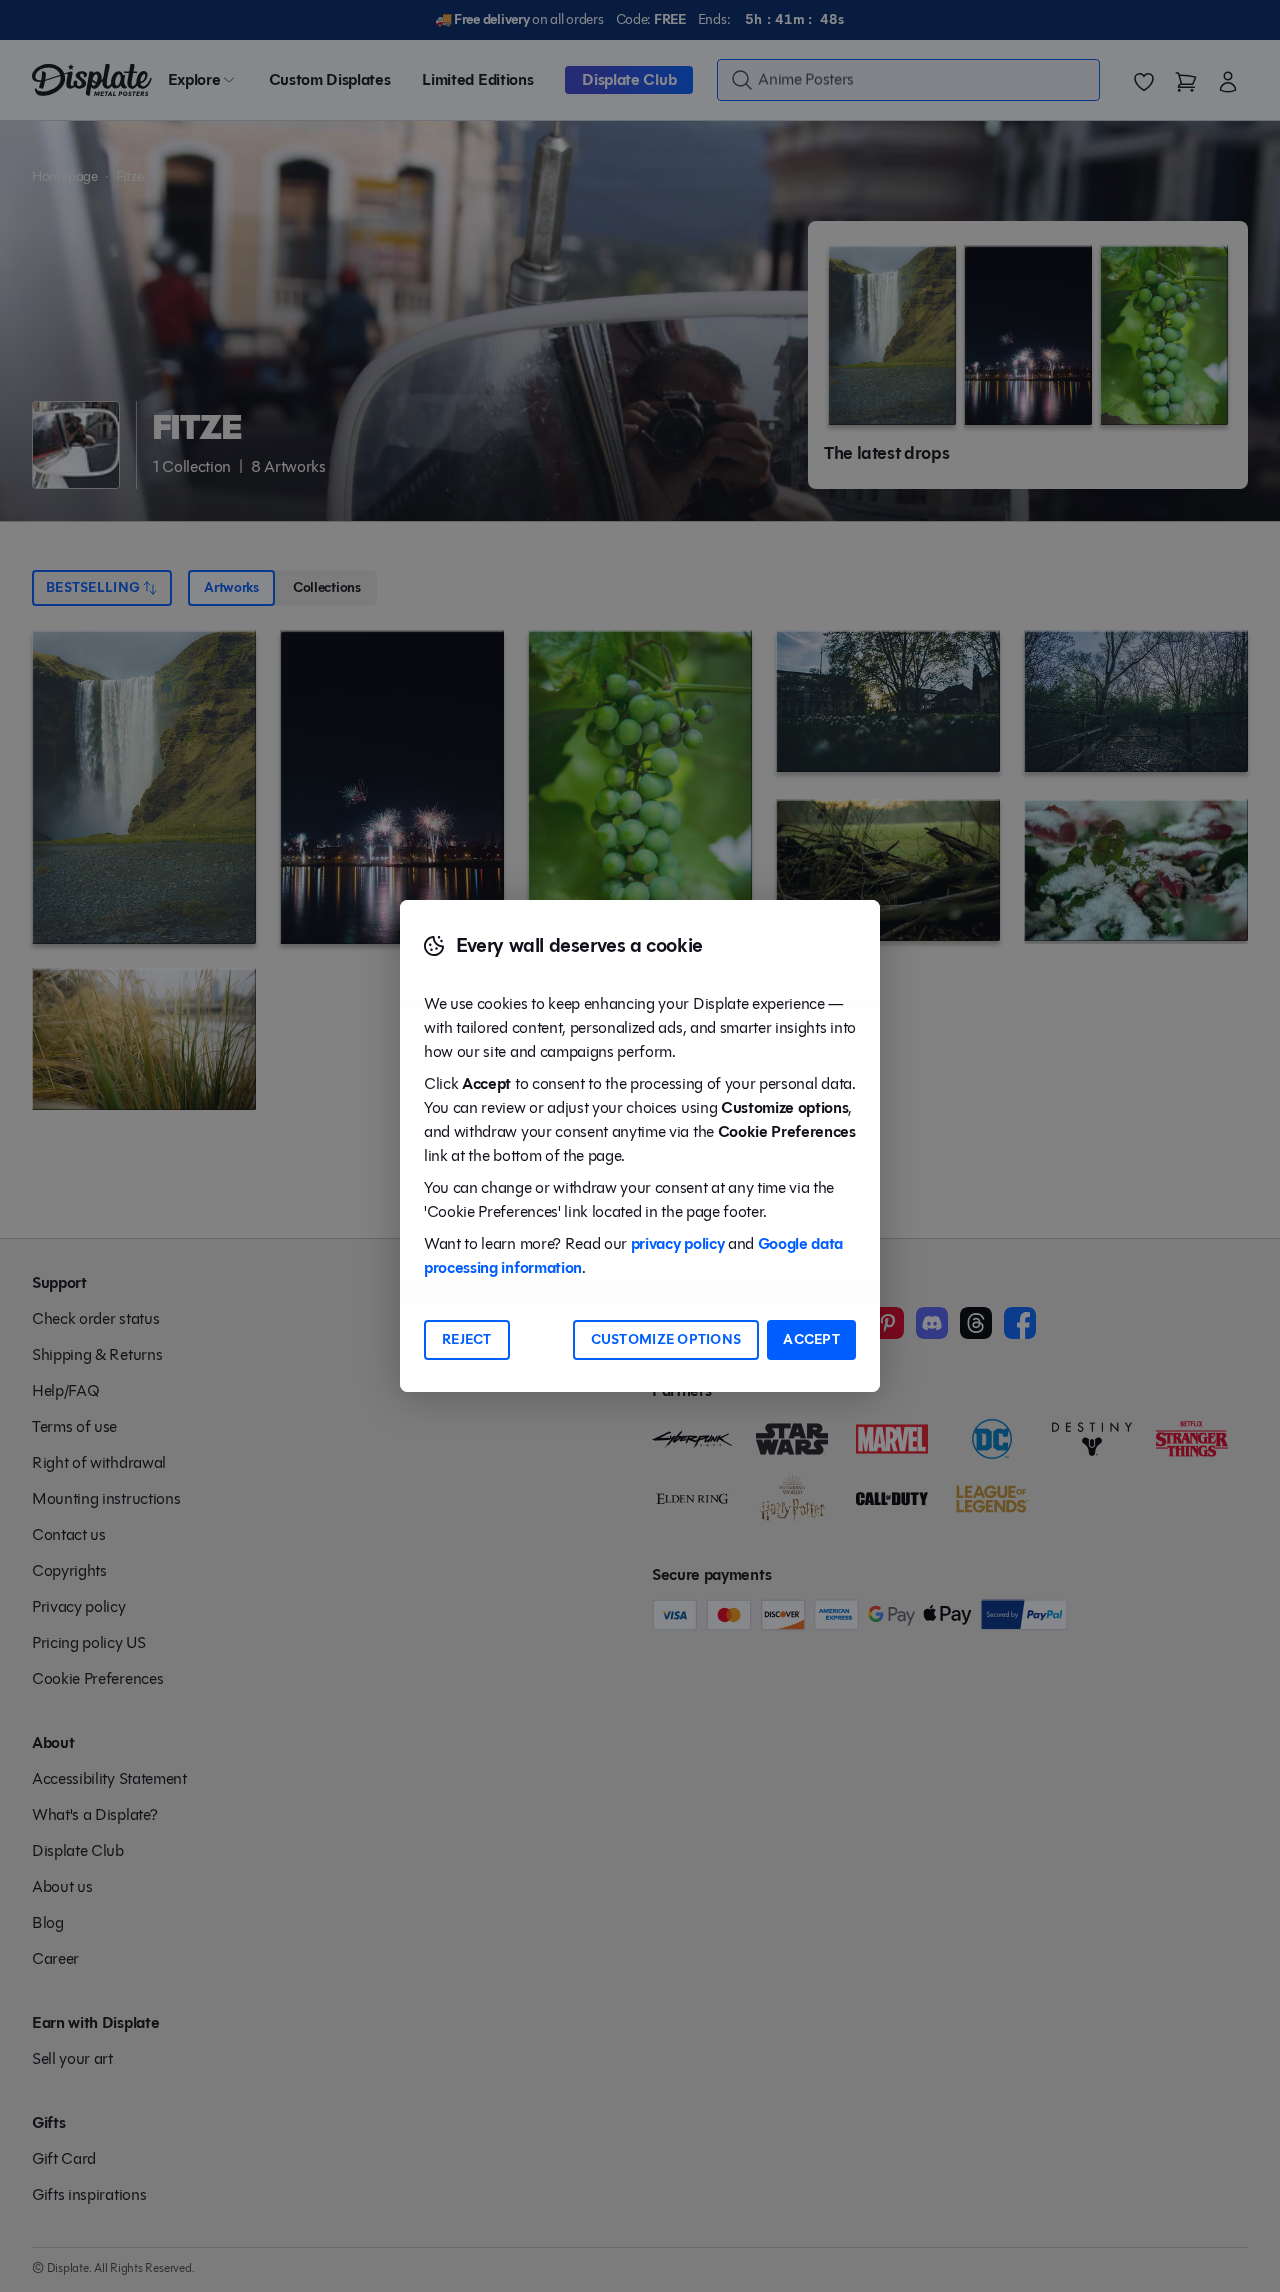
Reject (467, 1339)
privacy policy (678, 1243)
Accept (811, 1339)
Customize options (666, 1339)
